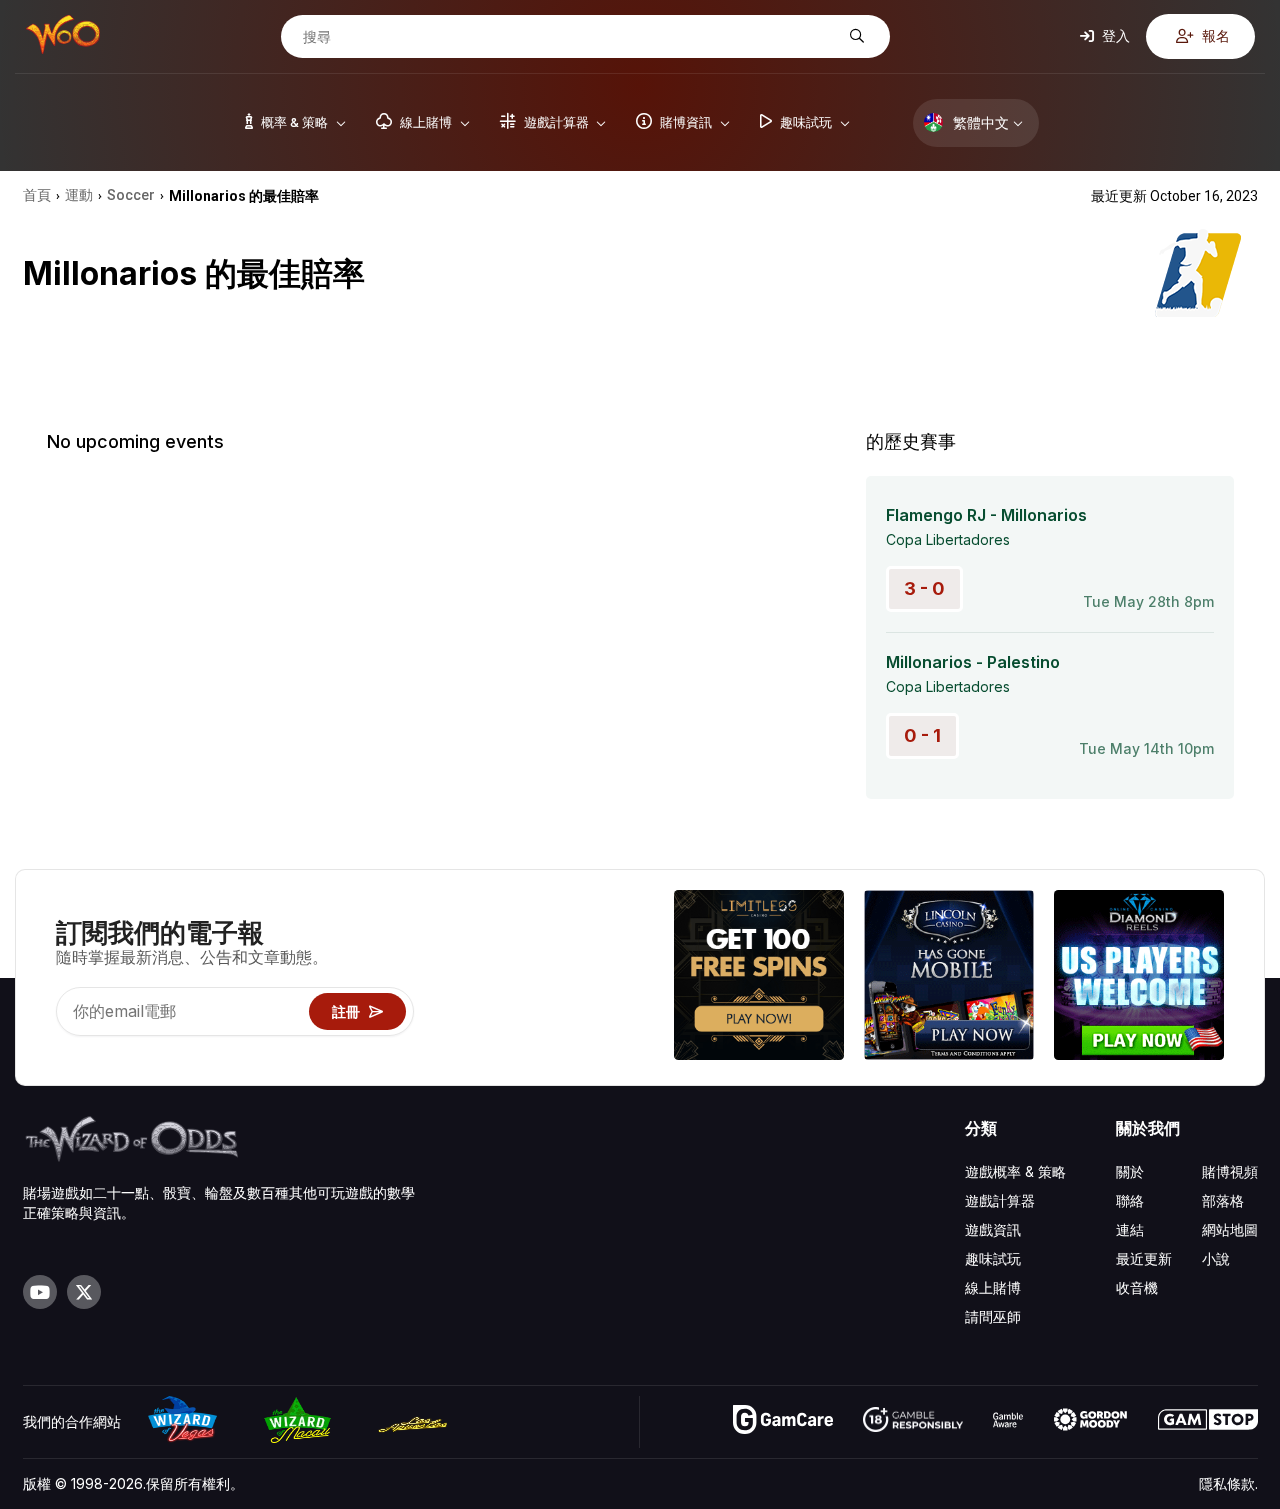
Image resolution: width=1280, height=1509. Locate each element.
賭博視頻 (1230, 1171)
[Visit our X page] (84, 1292)
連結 (1130, 1229)
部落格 (1223, 1200)
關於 (1130, 1171)
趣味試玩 (993, 1258)
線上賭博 (993, 1287)
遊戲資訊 (993, 1229)
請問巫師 (993, 1316)
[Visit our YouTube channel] (40, 1292)
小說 (1216, 1258)
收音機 (1137, 1287)
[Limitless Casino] (759, 977)
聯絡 (1130, 1200)
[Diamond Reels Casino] (1139, 977)
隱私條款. (1228, 1483)
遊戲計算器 (1000, 1200)
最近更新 (1144, 1258)
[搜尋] (854, 36)
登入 (1114, 35)
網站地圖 (1230, 1229)
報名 (1214, 35)
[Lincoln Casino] (949, 977)
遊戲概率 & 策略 (1015, 1171)
